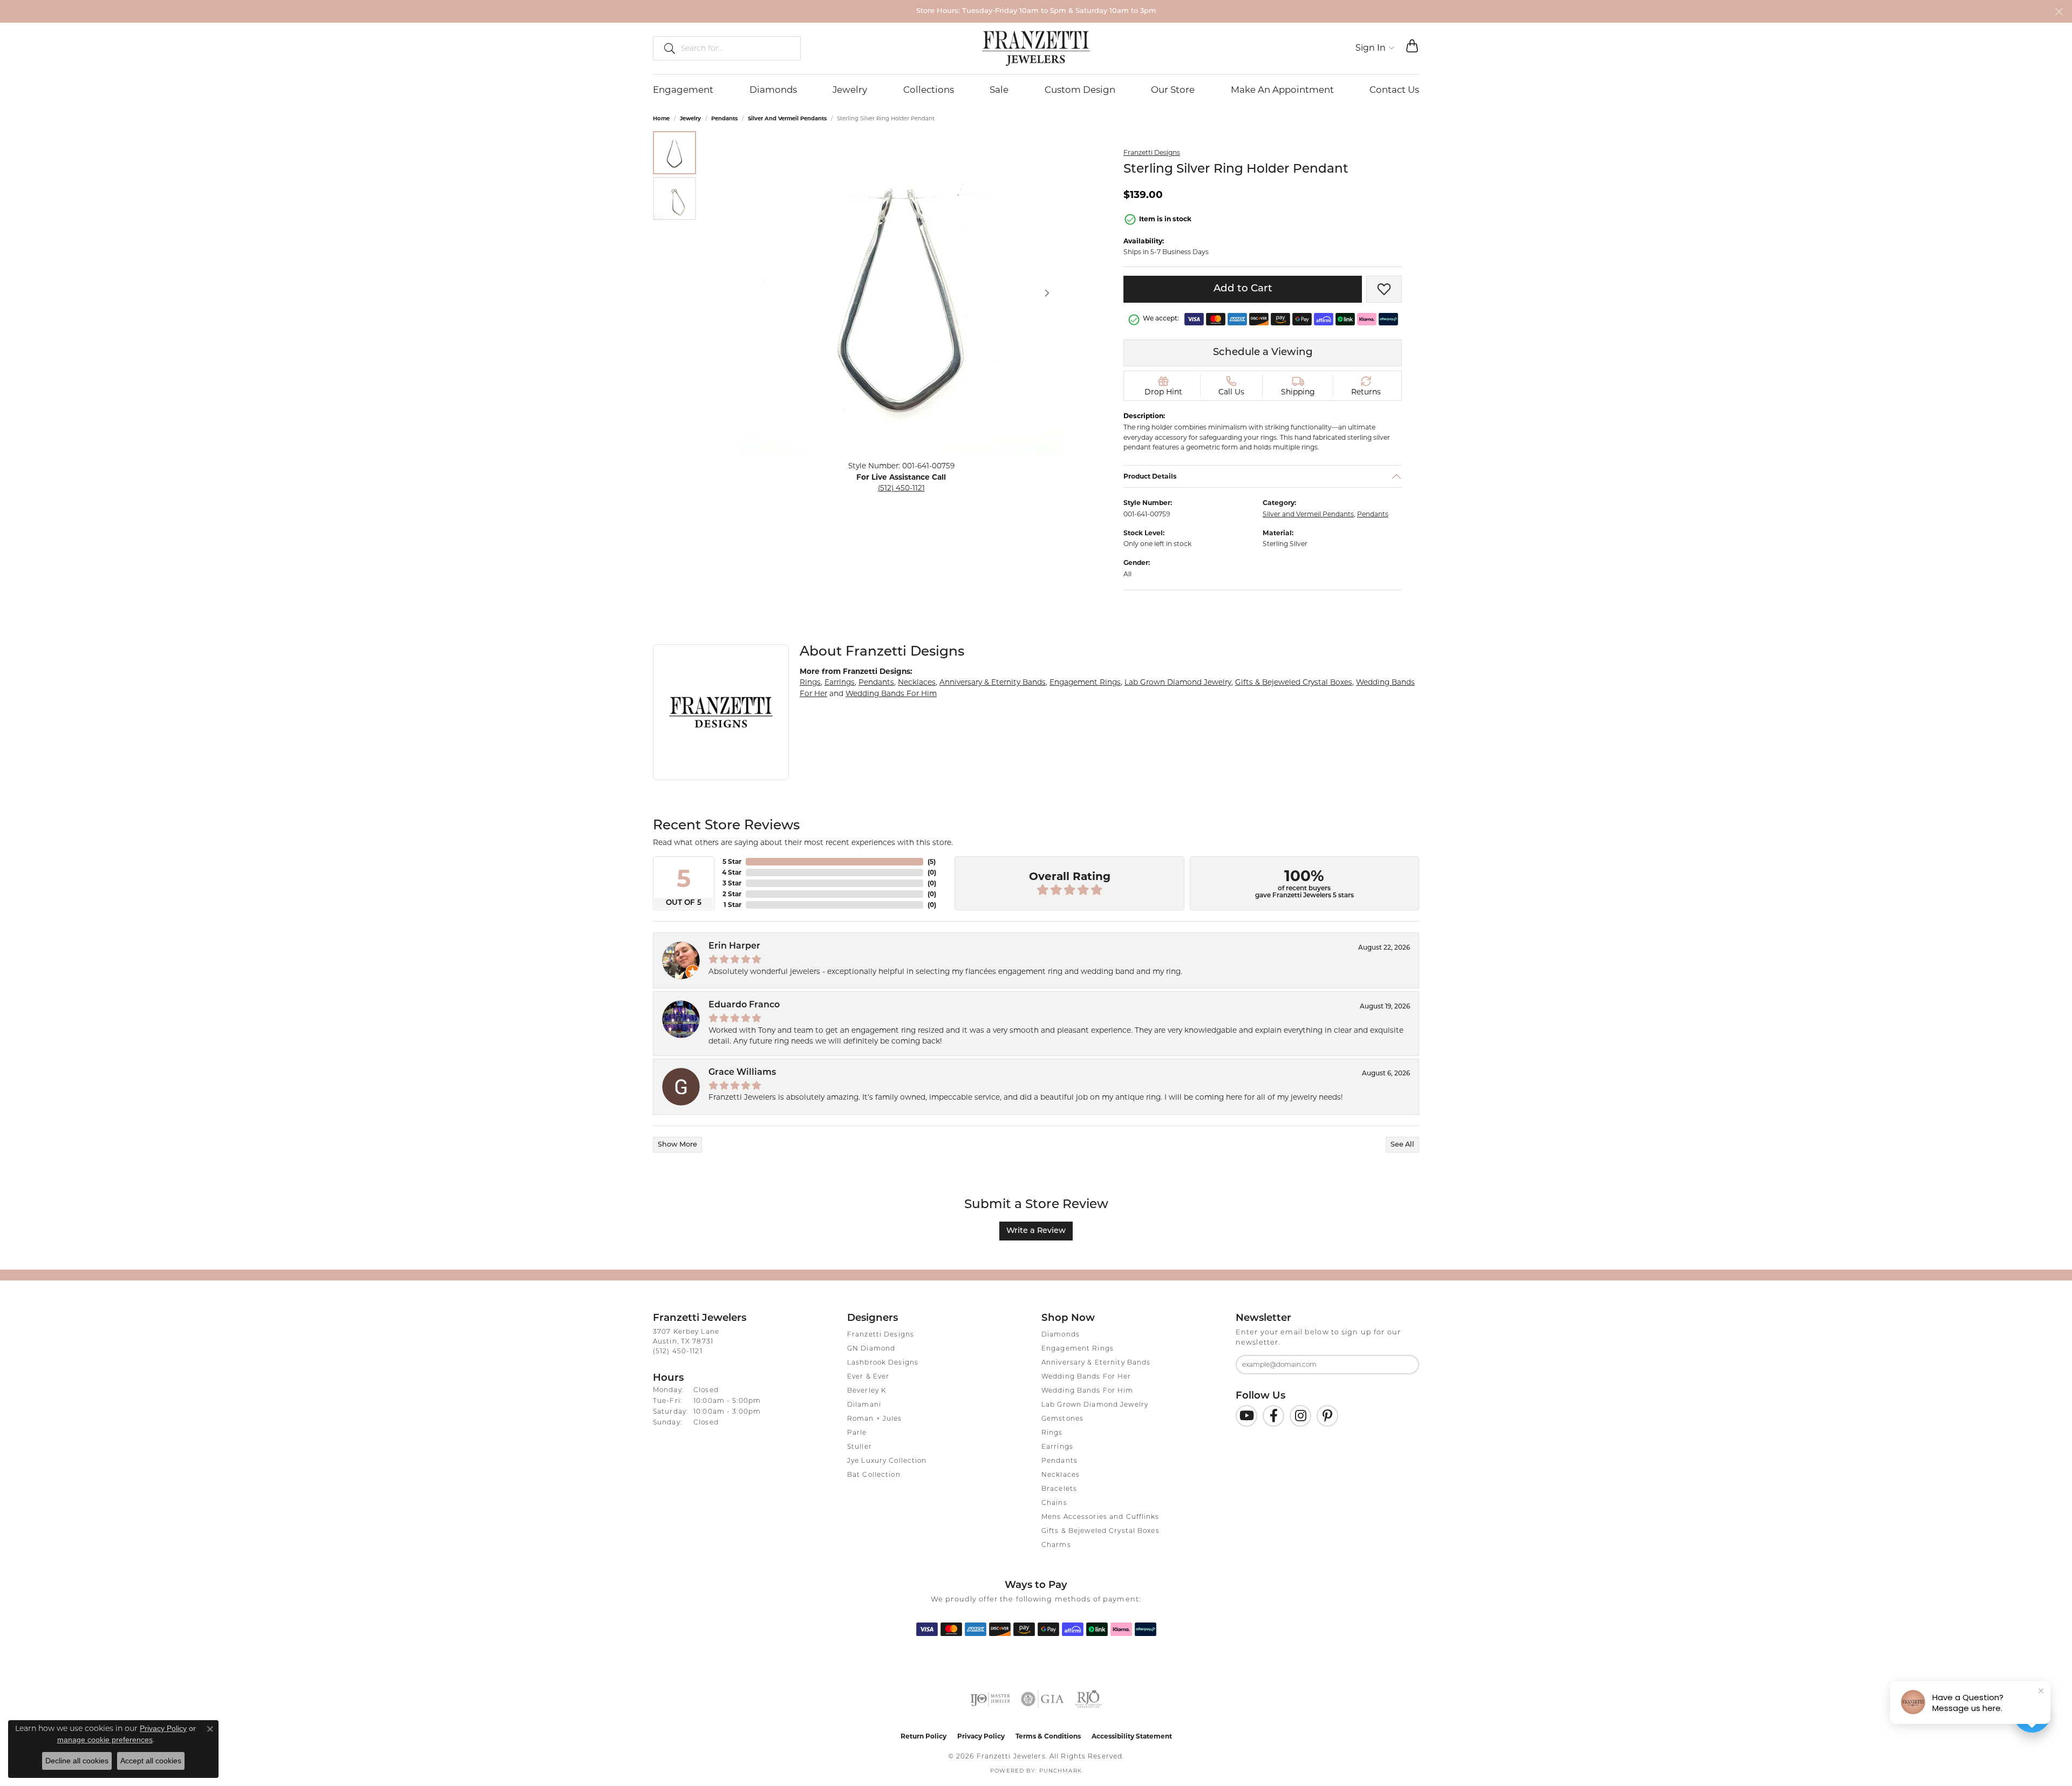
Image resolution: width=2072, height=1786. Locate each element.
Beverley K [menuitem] (867, 1391)
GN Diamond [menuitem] (871, 1349)
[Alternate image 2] (674, 199)
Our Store (1173, 90)
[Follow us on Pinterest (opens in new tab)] (1327, 1416)
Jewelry (850, 90)
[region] (901, 293)
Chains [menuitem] (1054, 1503)
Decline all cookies (77, 1761)
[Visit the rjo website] (1088, 1699)
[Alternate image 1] (674, 153)
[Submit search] (665, 48)
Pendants (724, 118)
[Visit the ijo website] (990, 1699)
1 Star (732, 905)
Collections (929, 90)
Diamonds (773, 90)
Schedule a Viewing (1263, 353)
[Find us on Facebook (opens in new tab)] (1273, 1416)
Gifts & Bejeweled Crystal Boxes (1294, 682)
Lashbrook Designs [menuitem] (883, 1363)
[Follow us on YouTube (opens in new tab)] (1246, 1416)
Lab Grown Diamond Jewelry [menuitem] (1095, 1405)
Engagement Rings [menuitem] (1078, 1349)
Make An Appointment (1282, 90)
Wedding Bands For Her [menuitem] (1086, 1377)
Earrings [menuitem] (1057, 1447)
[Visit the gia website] (1042, 1699)
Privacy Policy (981, 1736)
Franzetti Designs (1152, 152)
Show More (677, 1145)
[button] (1375, 48)
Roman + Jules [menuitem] (875, 1419)
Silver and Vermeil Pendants (787, 118)
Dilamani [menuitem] (864, 1405)
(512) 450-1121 (901, 488)
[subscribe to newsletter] (1404, 1365)
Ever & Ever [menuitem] (868, 1377)
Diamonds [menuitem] (1061, 1335)
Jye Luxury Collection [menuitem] (887, 1461)
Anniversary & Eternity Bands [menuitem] (1096, 1363)
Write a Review (1036, 1231)
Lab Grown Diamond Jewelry (1178, 682)
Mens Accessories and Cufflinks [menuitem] (1100, 1517)
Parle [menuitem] (857, 1433)
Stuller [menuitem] (860, 1447)
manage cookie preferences (105, 1740)
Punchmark (1061, 1771)
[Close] (2059, 12)
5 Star (732, 861)
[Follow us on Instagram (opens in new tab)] (1300, 1416)
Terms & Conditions (1048, 1736)
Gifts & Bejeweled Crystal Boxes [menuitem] (1100, 1531)
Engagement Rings (1085, 682)
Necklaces (917, 682)
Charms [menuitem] (1056, 1545)
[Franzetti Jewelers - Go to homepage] (1036, 48)
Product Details (1150, 476)
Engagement (683, 90)
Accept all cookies (151, 1761)
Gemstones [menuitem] (1062, 1419)
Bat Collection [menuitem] (874, 1475)
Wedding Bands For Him (891, 693)
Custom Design (1080, 90)
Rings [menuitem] (1052, 1433)
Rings (810, 682)
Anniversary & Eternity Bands (993, 682)
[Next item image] (1047, 293)
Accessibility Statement (1132, 1736)
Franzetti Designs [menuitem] (881, 1335)
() (932, 861)
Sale (999, 90)
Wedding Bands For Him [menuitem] (1088, 1391)
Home (661, 118)
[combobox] (736, 48)
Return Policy (923, 1736)
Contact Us (1394, 90)
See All (1402, 1145)
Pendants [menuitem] (1059, 1461)
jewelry (690, 118)
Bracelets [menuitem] (1059, 1489)
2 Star (732, 894)
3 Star (732, 883)
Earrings (840, 682)
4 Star (732, 872)
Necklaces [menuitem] (1061, 1475)
